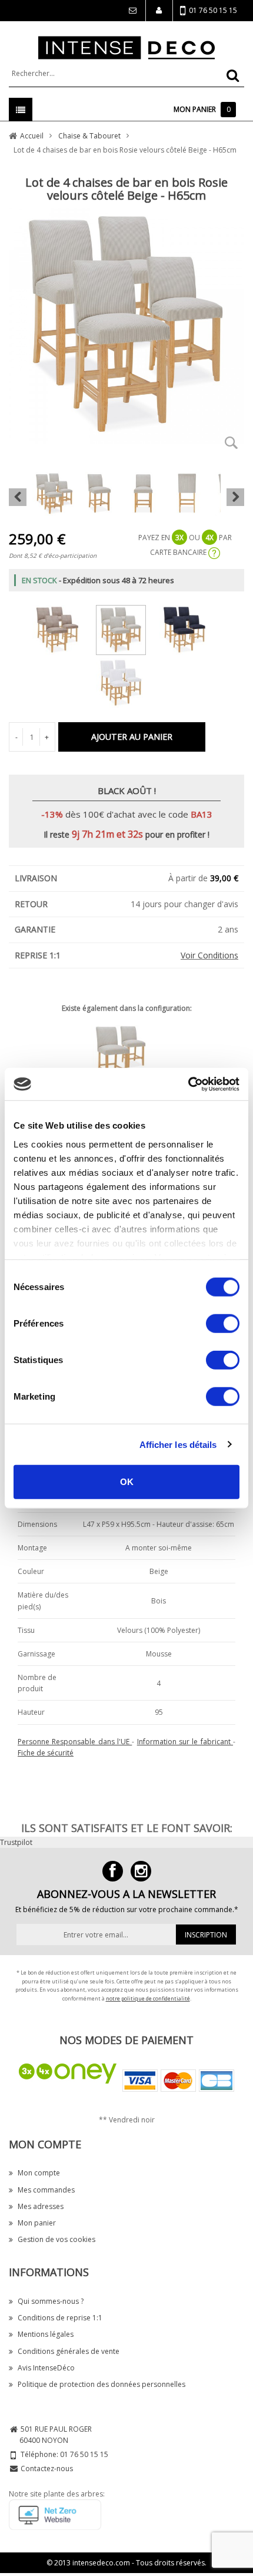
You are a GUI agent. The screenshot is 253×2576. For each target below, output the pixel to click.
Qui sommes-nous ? (51, 2301)
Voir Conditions (209, 955)
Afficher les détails (178, 1444)
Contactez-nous (47, 2468)
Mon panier (37, 2223)
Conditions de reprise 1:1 (60, 2318)
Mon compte (39, 2173)
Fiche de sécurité (46, 1753)
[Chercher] (233, 75)
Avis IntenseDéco (46, 2368)
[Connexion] (132, 11)
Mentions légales (46, 2334)
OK (127, 1482)
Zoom (231, 442)
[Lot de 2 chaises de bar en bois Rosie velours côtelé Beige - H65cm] (126, 1054)
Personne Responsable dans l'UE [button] (75, 1742)
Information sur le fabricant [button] (185, 1742)
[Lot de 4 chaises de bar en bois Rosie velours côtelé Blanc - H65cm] (127, 681)
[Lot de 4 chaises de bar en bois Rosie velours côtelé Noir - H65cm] (190, 628)
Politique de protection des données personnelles (101, 2384)
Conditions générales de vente (69, 2351)
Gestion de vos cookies (56, 2239)
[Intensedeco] (141, 1871)
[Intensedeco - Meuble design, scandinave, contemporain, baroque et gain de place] (126, 47)
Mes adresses (41, 2206)
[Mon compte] (159, 11)
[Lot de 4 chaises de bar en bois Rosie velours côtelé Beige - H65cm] (127, 628)
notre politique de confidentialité (148, 1998)
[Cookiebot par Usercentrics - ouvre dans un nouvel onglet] (188, 1084)
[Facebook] (113, 1871)
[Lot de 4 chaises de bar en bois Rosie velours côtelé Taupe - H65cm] (63, 628)
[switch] (223, 1324)
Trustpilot (16, 1842)
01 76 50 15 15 (213, 10)
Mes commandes (46, 2190)
